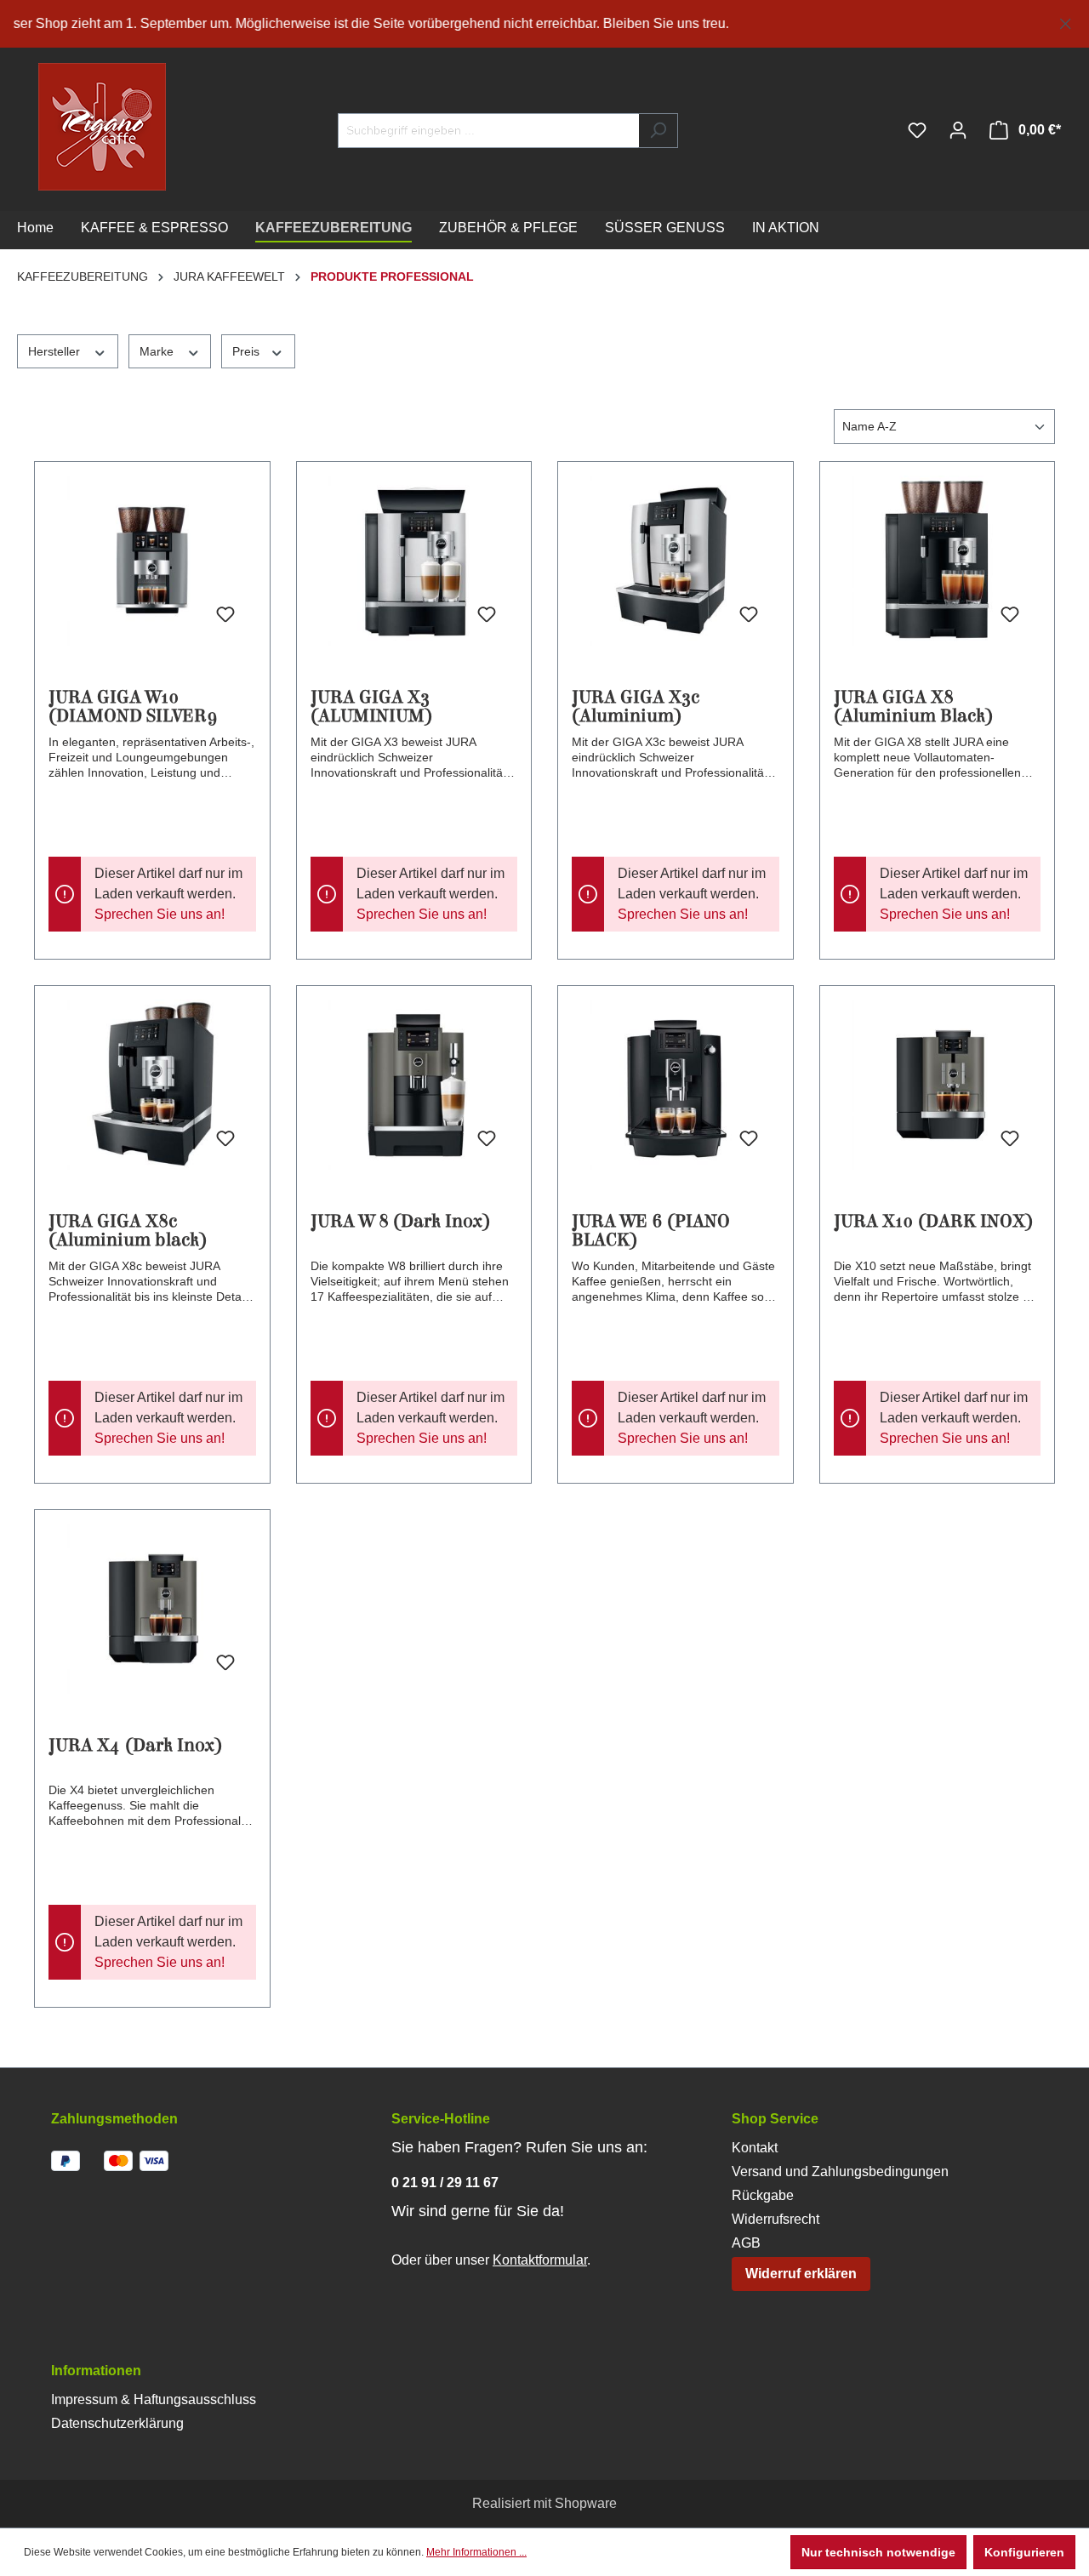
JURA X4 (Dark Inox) (135, 1746)
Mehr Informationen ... (476, 2552)
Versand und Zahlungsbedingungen (840, 2171)
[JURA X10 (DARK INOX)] (938, 1085)
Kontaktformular (540, 2260)
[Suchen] (658, 131)
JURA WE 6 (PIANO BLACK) (651, 1231)
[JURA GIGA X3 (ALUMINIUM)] (414, 561)
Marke (158, 351)
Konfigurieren (1024, 2552)
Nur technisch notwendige (878, 2552)
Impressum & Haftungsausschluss (154, 2399)
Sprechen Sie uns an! (160, 914)
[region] (544, 24)
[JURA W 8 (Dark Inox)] (414, 1085)
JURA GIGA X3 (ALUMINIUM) (371, 707)
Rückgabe (763, 2195)
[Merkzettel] (917, 130)
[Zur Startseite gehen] (68, 127)
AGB (746, 2243)
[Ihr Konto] (958, 130)
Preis (248, 351)
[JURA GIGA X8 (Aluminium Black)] (938, 561)
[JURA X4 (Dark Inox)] (152, 1609)
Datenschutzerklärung (117, 2423)
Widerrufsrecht (775, 2219)
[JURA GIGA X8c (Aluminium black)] (152, 1085)
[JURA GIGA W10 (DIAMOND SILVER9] (152, 561)
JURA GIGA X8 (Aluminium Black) (913, 707)
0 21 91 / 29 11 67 (445, 2183)
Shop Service (775, 2119)
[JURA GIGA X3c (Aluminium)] (676, 561)
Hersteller (56, 351)
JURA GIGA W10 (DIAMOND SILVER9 (133, 707)
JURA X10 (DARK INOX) (933, 1222)
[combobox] (488, 131)
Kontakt (755, 2148)
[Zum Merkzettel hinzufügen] (225, 615)
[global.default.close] (1066, 21)
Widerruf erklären (801, 2274)
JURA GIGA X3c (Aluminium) (636, 707)
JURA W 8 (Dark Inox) (400, 1222)
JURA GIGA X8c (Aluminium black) (128, 1231)
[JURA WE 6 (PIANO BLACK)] (676, 1085)
